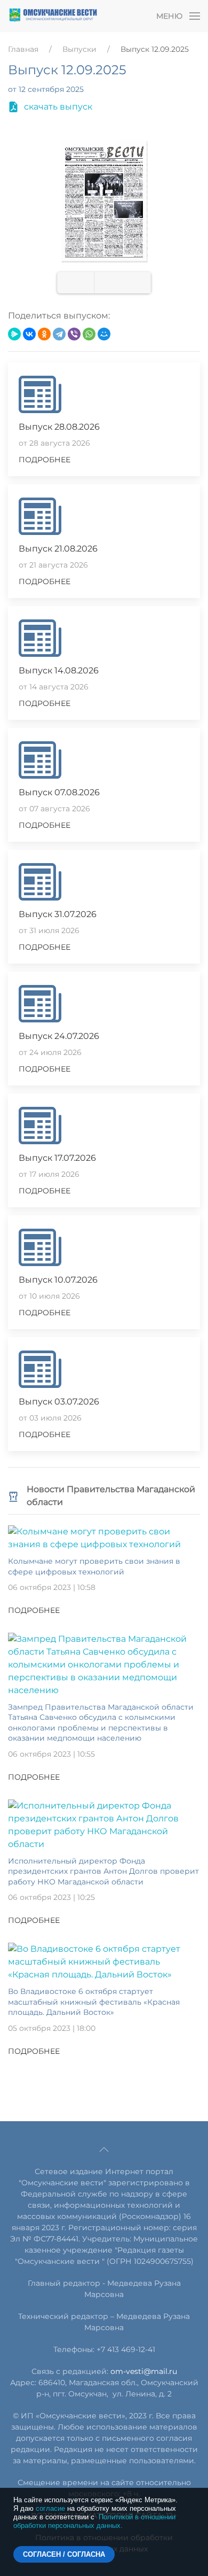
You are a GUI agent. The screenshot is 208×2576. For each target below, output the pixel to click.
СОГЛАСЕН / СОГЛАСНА (64, 2554)
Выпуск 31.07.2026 (58, 914)
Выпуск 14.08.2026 (59, 670)
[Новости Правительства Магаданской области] (13, 1496)
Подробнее (45, 460)
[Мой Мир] (104, 334)
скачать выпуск (58, 107)
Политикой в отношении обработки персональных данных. (94, 2521)
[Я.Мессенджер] (14, 334)
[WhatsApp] (89, 334)
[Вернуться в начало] (53, 16)
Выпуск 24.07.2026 (59, 1036)
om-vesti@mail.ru (144, 2371)
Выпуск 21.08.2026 (58, 549)
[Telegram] (59, 334)
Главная (23, 49)
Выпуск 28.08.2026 (59, 427)
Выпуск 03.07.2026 (59, 1402)
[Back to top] (104, 2150)
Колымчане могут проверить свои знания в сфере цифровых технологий (94, 1566)
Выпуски (79, 49)
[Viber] (74, 334)
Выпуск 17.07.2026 (57, 1158)
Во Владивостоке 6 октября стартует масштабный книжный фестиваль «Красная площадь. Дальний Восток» (94, 2002)
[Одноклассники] (44, 334)
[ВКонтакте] (29, 334)
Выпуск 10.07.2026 (58, 1280)
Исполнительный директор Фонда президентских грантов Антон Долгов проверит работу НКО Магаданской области (103, 1871)
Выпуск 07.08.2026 (59, 792)
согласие (50, 2508)
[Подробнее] (104, 1537)
